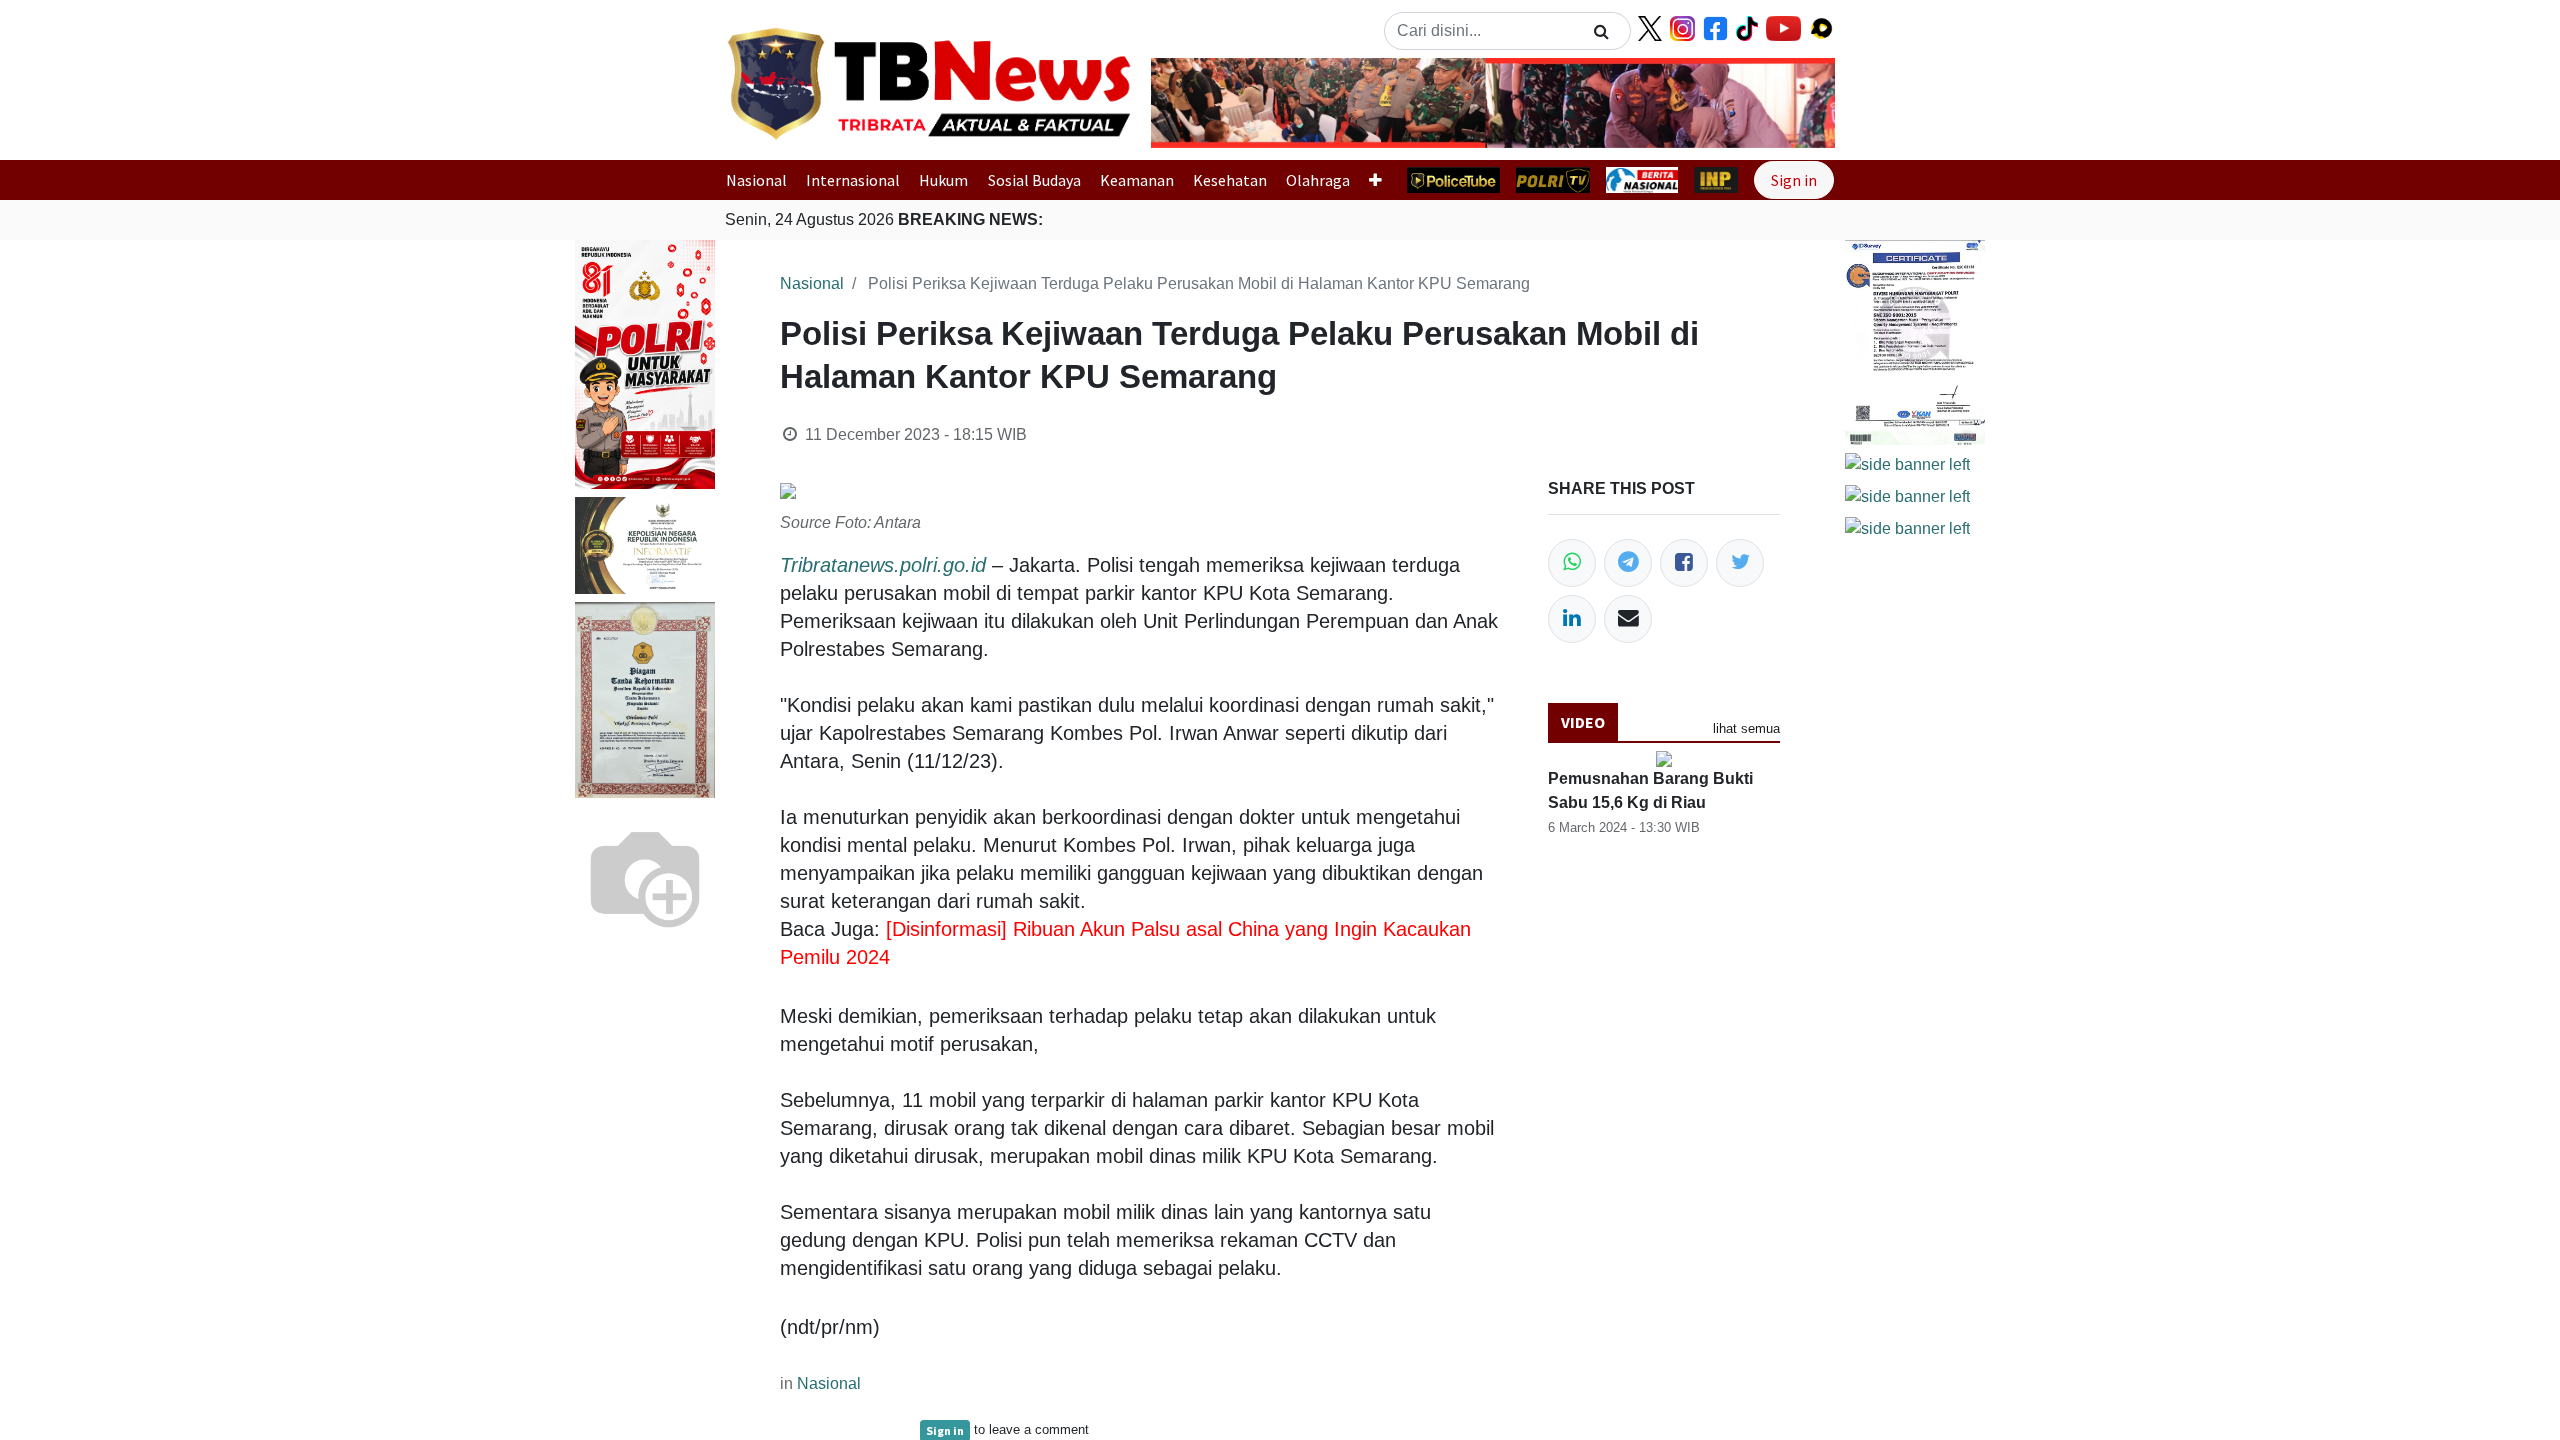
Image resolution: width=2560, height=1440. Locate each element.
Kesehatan (1230, 180)
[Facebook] (1684, 563)
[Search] (1601, 31)
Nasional (756, 180)
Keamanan (1137, 180)
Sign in (1794, 180)
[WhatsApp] (1572, 563)
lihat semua (1746, 728)
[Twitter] (1740, 563)
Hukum (943, 180)
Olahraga (1318, 180)
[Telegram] (1628, 563)
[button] (1202, 103)
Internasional (853, 180)
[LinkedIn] (1572, 619)
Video (1583, 722)
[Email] (1628, 619)
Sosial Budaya (1034, 180)
